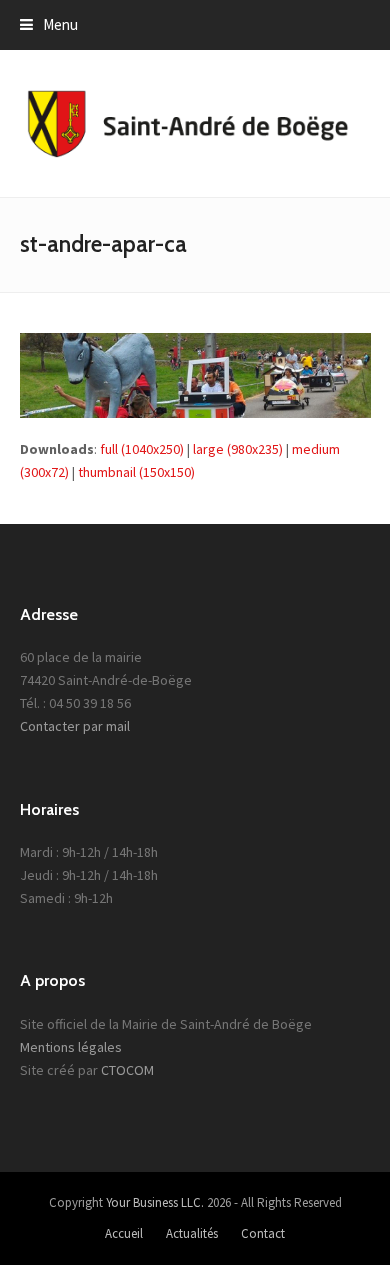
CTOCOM (127, 1070)
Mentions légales (71, 1047)
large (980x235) (238, 449)
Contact (263, 1233)
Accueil (124, 1233)
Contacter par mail (75, 726)
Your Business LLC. (155, 1202)
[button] (49, 24)
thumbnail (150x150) (136, 472)
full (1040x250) (142, 449)
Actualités (192, 1233)
